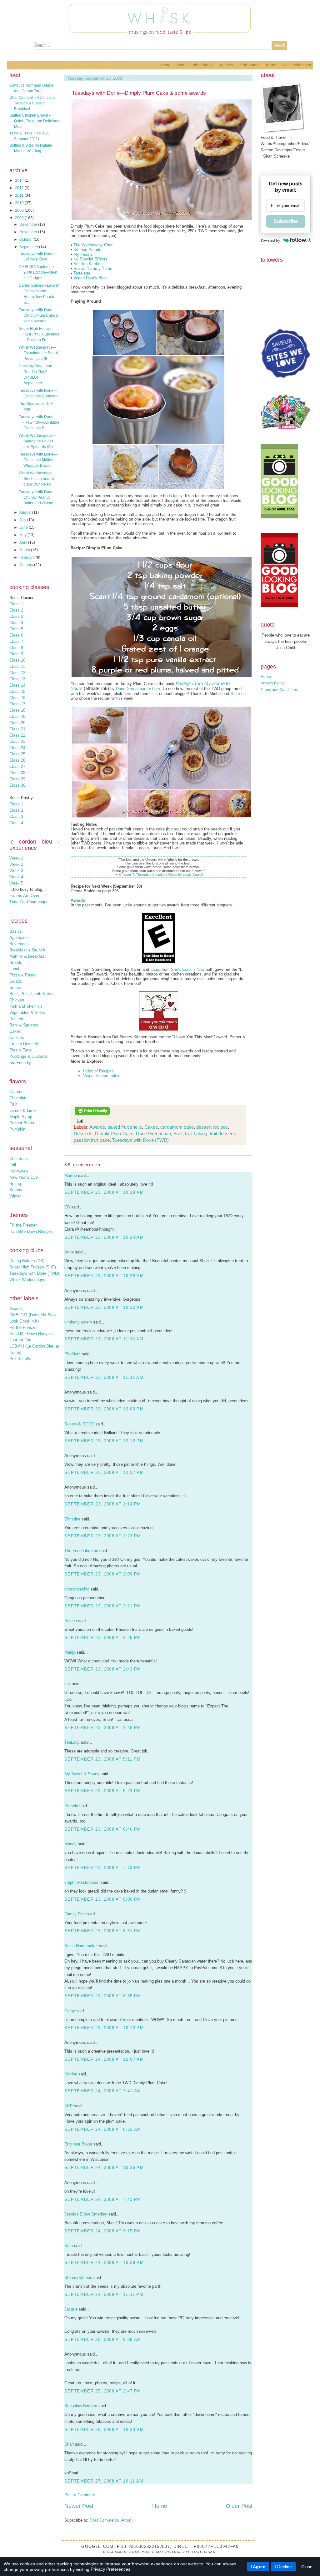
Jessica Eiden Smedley (86, 2214)
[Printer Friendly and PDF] (92, 1114)
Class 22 (17, 735)
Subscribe (286, 221)
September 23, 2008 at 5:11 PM (103, 1759)
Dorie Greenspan (131, 689)
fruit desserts (223, 1134)
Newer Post (79, 2506)
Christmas (19, 1159)
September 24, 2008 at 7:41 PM (103, 2199)
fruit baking (196, 1134)
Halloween (19, 1171)
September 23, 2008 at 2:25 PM (103, 1638)
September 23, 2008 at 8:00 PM (103, 1899)
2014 (20, 180)
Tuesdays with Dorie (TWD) (34, 1273)
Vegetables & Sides (27, 1013)
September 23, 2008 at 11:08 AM (104, 1339)
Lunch (15, 969)
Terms (271, 65)
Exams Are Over (24, 896)
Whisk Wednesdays (27, 1280)
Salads (16, 981)
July (23, 520)
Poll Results (20, 1359)
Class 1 (16, 604)
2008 (20, 218)
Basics (16, 931)
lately (178, 496)
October (27, 239)
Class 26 (17, 760)
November (29, 232)
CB (67, 1207)
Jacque (71, 2309)
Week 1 (16, 858)
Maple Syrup (21, 1117)
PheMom (72, 1354)
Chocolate (18, 1098)
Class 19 (17, 716)
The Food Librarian (81, 1551)
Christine (72, 1519)
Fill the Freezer (23, 1225)
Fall (13, 1165)
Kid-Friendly (20, 1063)
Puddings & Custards (29, 1056)
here (156, 689)
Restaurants (250, 65)
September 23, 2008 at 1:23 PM (103, 1536)
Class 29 (17, 779)
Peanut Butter (22, 1123)
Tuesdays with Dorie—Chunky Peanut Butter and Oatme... (38, 497)
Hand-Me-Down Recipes (31, 1231)
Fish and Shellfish (26, 1006)
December (29, 224)
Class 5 (16, 629)
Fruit (13, 1104)
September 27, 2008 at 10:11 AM (104, 2481)
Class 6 (16, 635)
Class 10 (17, 660)
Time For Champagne (29, 902)
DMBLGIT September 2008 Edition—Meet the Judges (38, 272)
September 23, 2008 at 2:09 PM (103, 1574)
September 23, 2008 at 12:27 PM (104, 1472)
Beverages (19, 944)
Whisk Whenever (297, 65)
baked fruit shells (125, 1127)
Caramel (17, 1092)
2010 (20, 203)
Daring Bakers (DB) (27, 1261)
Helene (71, 1621)
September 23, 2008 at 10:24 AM (104, 1237)
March (25, 550)
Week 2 (16, 864)
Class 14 (17, 685)
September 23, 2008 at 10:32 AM (104, 1307)
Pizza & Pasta (22, 975)
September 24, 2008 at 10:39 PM (104, 2263)
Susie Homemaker (81, 1946)
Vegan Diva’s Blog (90, 278)
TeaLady (72, 1742)
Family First (75, 1914)
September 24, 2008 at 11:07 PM (104, 2294)
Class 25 (17, 754)
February (27, 557)
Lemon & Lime (22, 1110)
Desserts (17, 1019)
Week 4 (16, 877)
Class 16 (17, 698)
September (29, 247)
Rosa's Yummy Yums (93, 268)
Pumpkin (17, 1129)
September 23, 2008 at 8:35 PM (103, 1996)
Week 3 (16, 871)
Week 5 (16, 883)
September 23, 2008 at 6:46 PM (103, 1829)
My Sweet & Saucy (82, 1774)
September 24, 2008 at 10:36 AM (104, 2168)
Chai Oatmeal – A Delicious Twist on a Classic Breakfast (32, 103)
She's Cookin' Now (188, 969)
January (27, 565)
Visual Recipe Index (101, 1076)
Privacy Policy (272, 683)
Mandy (70, 1844)
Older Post (239, 2506)
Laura (155, 969)
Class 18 (17, 710)
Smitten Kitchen (88, 264)
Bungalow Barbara (81, 2406)
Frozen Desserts (24, 1044)
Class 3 (16, 616)
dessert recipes (212, 1127)
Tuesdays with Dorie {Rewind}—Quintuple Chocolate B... (39, 422)
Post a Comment (80, 2495)
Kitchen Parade (87, 250)
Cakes (15, 1031)
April (24, 542)
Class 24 (17, 748)
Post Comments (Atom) (111, 2520)
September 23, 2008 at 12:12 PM (104, 1441)
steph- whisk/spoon (82, 1882)
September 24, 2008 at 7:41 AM (103, 2091)
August (26, 512)
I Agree (258, 2567)
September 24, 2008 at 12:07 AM (104, 2059)
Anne (69, 1252)
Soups (15, 988)
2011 (20, 195)
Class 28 (17, 773)
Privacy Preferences (110, 2569)
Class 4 (16, 623)
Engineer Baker (78, 2144)
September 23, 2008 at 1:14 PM (103, 1504)
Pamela (71, 1806)
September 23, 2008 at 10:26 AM (104, 1276)
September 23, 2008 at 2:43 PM (103, 1669)
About (182, 65)
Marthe (71, 1175)
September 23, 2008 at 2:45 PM (103, 1728)
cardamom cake (177, 1127)
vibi (67, 1684)
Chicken (17, 1000)
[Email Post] (79, 1120)
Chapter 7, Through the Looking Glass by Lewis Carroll (161, 875)
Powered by (270, 240)
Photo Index (203, 65)
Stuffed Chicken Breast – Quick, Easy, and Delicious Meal (34, 121)
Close (307, 2567)
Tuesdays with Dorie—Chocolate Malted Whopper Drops (38, 460)
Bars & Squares (24, 1025)
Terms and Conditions (279, 690)
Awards (16, 1309)
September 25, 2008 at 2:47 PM (103, 2391)
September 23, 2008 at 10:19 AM (104, 1192)
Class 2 (16, 610)
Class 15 (17, 691)
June (24, 527)
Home (165, 65)
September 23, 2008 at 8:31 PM (103, 1931)
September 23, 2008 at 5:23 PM (103, 1791)
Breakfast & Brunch (27, 950)
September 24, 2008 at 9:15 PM (103, 2231)
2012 (20, 188)
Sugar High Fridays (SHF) (33, 1267)
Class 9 (16, 654)
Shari (69, 2444)
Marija (70, 1652)
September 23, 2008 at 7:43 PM (103, 1868)
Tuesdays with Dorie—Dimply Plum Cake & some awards (39, 315)
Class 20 (17, 723)
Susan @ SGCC (79, 1424)
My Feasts (83, 254)
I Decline (283, 2567)
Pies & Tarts (21, 1050)
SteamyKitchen (78, 2278)
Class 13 (17, 679)
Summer (17, 1190)
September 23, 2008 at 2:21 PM (103, 1606)
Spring (15, 1184)
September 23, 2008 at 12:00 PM (104, 1409)
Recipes (227, 65)
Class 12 (17, 673)
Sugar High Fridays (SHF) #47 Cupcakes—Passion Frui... (39, 334)
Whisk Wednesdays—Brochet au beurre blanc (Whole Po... (37, 479)
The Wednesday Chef (93, 245)
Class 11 (17, 666)
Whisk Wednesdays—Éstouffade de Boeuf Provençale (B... (38, 353)
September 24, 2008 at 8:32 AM (103, 2129)
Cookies (17, 1038)
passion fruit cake (92, 1140)
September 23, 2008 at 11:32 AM (104, 1377)
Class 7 (16, 641)
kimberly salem (78, 1322)
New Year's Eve (24, 1177)
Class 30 (17, 785)
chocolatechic (77, 1589)
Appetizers (19, 938)
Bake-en (238, 694)
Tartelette (82, 273)
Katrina (71, 2074)
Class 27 (17, 766)
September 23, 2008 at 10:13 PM (104, 2028)
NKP (69, 2106)
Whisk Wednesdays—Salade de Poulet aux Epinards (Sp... (37, 441)
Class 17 (17, 704)
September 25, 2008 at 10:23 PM (104, 2430)
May (23, 535)
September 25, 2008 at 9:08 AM (103, 2339)
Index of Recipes (98, 1071)
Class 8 (16, 648)
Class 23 (17, 741)
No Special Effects (90, 259)
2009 (20, 210)
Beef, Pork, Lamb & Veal (32, 994)
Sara (69, 2246)
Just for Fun (20, 1340)
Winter (15, 1196)
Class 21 (17, 729)
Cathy (70, 2011)
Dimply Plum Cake (114, 1134)
